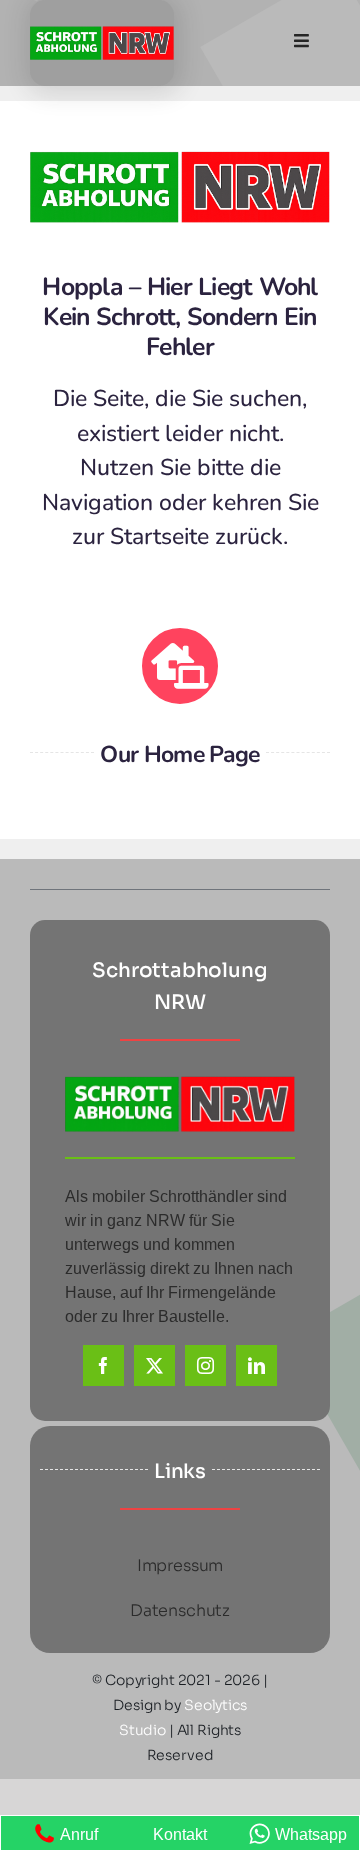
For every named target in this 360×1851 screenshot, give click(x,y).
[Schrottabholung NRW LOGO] (102, 33)
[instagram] (205, 1365)
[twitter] (154, 1365)
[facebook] (103, 1365)
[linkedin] (256, 1365)
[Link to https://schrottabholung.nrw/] (180, 666)
